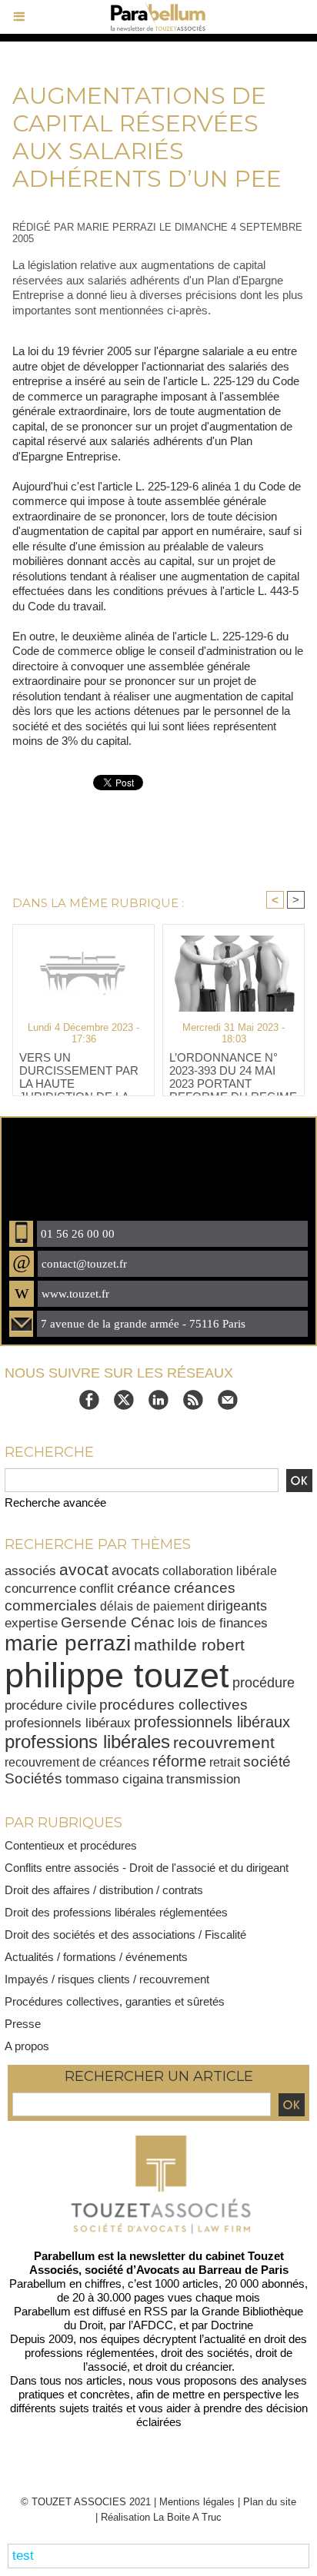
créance (144, 1588)
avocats (135, 1570)
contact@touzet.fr (84, 1264)
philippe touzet (117, 1675)
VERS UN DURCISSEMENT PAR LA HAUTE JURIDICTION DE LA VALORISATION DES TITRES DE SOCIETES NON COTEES (80, 1070)
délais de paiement (152, 1606)
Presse (23, 2024)
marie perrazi (68, 1643)
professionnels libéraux (212, 1722)
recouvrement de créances (77, 1762)
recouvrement (224, 1742)
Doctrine (232, 2325)
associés (30, 1571)
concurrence (40, 1589)
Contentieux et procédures (71, 1845)
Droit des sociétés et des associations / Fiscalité (125, 1934)
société (267, 1761)
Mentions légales (197, 2502)
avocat (84, 1569)
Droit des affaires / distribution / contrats (104, 1890)
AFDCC (153, 2325)
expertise (31, 1623)
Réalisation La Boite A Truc (161, 2517)
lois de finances (223, 1623)
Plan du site (270, 2502)
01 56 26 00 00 (78, 1234)
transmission (203, 1779)
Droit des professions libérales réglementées (116, 1912)
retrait (225, 1762)
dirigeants (237, 1605)
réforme (179, 1761)
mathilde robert (189, 1645)
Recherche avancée (55, 1502)
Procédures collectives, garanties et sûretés (115, 2001)
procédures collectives (174, 1704)
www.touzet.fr (75, 1294)
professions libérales (87, 1742)
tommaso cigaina (114, 1779)
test (23, 2556)
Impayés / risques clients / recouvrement (107, 1979)
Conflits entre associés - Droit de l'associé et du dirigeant (147, 1868)
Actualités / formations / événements (96, 1957)
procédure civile (50, 1705)
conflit (97, 1588)
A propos (27, 2046)
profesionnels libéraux (68, 1723)
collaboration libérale (220, 1571)
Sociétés (33, 1778)
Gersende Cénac (118, 1622)
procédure (264, 1683)
